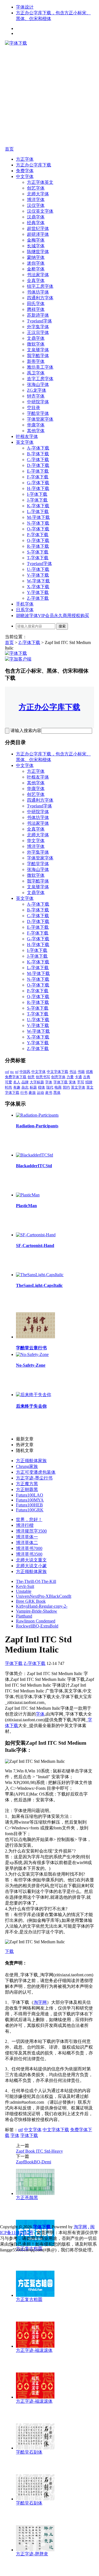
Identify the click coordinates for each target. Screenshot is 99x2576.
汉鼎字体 (36, 217)
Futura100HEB (29, 1505)
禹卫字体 (36, 373)
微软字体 (36, 344)
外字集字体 (38, 327)
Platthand (24, 1616)
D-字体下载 (38, 465)
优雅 (89, 1072)
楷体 (42, 1087)
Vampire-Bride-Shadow (37, 1611)
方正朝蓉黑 (27, 1490)
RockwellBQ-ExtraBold (37, 1626)
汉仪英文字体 (40, 211)
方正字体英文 (40, 182)
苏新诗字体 (38, 315)
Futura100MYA (30, 1500)
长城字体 (36, 246)
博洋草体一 (27, 1537)
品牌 (25, 1082)
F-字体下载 (38, 477)
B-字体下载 (38, 454)
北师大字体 (38, 194)
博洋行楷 (25, 1525)
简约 (66, 1087)
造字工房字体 (40, 379)
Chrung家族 (27, 1466)
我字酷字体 (38, 356)
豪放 (32, 1093)
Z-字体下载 (38, 598)
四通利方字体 (40, 298)
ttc (12, 1072)
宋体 (72, 1082)
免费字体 (25, 171)
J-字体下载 (37, 500)
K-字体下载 (38, 506)
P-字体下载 (38, 535)
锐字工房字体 (40, 286)
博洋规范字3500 (31, 1531)
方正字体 (25, 159)
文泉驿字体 (38, 350)
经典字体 (36, 223)
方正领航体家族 (31, 1461)
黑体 (57, 1093)
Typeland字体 (39, 321)
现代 (50, 1087)
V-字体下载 (38, 575)
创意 (31, 1077)
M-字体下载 (38, 517)
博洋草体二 (27, 1543)
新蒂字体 (36, 361)
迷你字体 (36, 263)
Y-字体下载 (38, 592)
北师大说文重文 (31, 1560)
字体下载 (61, 1082)
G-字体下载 (38, 483)
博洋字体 (36, 200)
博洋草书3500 (29, 1554)
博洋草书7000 (29, 1548)
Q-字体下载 (38, 540)
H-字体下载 (38, 488)
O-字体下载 (38, 529)
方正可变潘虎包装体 (36, 1472)
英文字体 (25, 442)
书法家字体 (38, 275)
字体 (49, 1082)
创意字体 (58, 1077)
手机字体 (25, 604)
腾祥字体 (36, 309)
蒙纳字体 (36, 257)
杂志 (25, 1087)
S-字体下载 (38, 552)
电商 (58, 1087)
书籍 (81, 1072)
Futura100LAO (30, 1495)
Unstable (24, 1591)
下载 (9, 1951)
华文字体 (36, 841)
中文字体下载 (57, 1072)
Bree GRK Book (31, 1601)
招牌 (89, 1082)
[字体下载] (16, 43)
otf (7, 1072)
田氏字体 (36, 304)
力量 (70, 1077)
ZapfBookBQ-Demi (34, 2162)
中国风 (25, 1072)
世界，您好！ (29, 1519)
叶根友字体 (27, 436)
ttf (17, 1072)
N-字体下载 (38, 523)
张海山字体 (38, 384)
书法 (73, 1072)
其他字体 (36, 431)
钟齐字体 (36, 396)
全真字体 (36, 280)
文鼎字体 (36, 338)
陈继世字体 (38, 252)
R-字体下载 (38, 546)
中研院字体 (38, 402)
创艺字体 (36, 188)
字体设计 (25, 7)
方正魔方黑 (27, 1484)
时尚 (9, 1087)
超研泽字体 (38, 234)
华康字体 (36, 425)
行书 (24, 1093)
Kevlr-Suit (25, 1586)
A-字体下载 (38, 448)
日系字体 (25, 610)
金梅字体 (36, 240)
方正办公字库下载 (34, 165)
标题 (33, 1087)
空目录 (34, 408)
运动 (40, 1093)
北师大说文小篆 (31, 1566)
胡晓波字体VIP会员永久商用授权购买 (53, 616)
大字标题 (37, 1082)
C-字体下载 (38, 460)
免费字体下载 (16, 1077)
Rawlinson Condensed (36, 1621)
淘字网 (40, 2002)
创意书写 (43, 1077)
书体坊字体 (38, 292)
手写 (81, 1082)
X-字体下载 (38, 587)
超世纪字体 (38, 228)
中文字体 (25, 176)
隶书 (49, 1093)
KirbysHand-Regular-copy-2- (42, 1606)
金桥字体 (36, 269)
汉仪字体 (36, 205)
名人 (17, 1082)
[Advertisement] (50, 96)
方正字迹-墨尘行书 (34, 1478)
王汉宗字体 (38, 332)
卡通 (78, 1077)
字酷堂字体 (38, 413)
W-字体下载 (38, 581)
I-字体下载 (37, 494)
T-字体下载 (38, 558)
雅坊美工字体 (40, 367)
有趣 (17, 1087)
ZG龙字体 (37, 390)
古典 (87, 1077)
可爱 (9, 1082)
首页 (9, 149)
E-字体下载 (38, 471)
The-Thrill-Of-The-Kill (36, 1581)
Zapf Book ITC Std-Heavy (39, 2151)
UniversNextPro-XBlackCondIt (44, 1596)
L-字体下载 (38, 512)
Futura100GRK (30, 1510)
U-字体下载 (38, 569)
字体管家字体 (40, 419)
